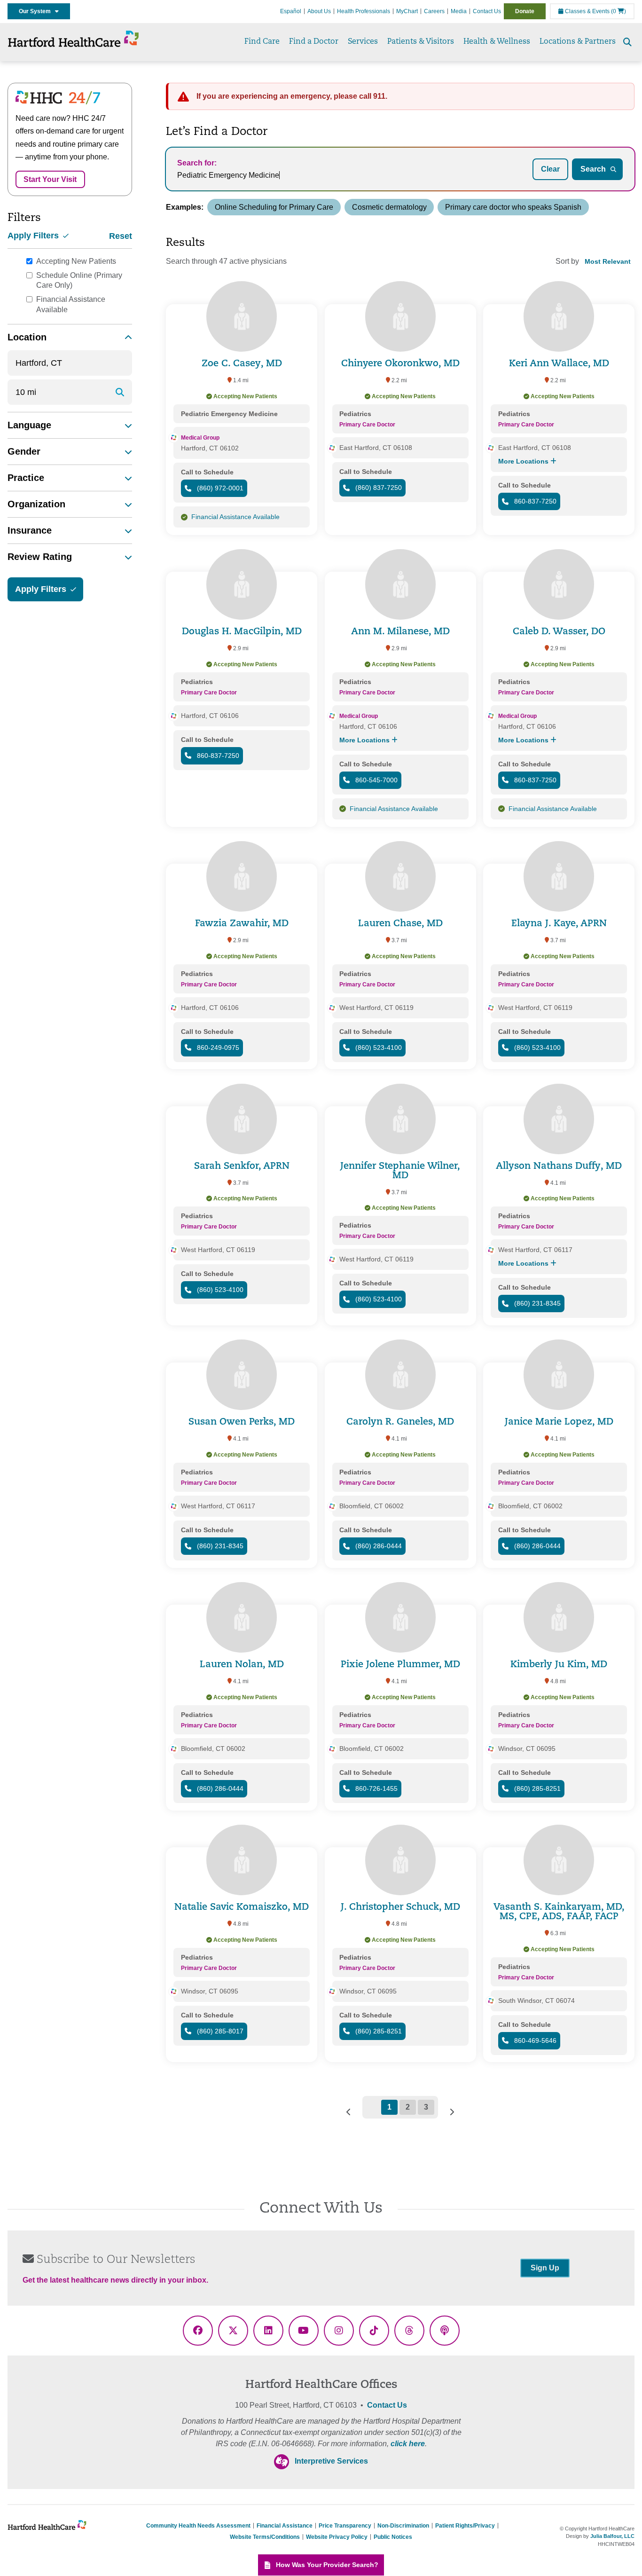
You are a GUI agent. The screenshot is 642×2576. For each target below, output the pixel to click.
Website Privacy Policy (337, 2537)
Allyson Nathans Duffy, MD (559, 1166)
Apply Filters (34, 236)
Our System (37, 11)
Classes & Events (587, 11)
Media (459, 11)
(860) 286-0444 (378, 1546)
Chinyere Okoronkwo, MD (400, 364)
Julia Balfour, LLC (612, 2536)
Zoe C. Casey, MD (242, 364)
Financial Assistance (285, 2526)
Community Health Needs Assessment (198, 2526)
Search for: (197, 163)
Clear (550, 169)
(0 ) (619, 11)
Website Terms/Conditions (265, 2537)
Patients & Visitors (421, 42)
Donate (525, 11)
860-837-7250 (534, 501)
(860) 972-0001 (219, 488)
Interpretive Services (331, 2461)
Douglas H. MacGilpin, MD (242, 632)
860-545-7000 (376, 780)
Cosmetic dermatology (389, 207)
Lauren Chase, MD (400, 924)
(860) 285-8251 (536, 1788)
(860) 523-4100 (378, 1048)
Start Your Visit (50, 179)
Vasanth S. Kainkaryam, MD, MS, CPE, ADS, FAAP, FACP (559, 1912)
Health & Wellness (497, 42)
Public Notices (393, 2537)
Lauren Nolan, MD (242, 1665)
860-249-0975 (217, 1048)
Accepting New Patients (76, 261)
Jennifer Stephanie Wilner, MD (400, 1171)
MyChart (407, 11)
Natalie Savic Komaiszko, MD (242, 1907)
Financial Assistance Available (71, 304)
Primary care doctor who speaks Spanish (513, 207)
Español (291, 11)
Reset (121, 236)
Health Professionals (364, 11)
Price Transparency (345, 2526)
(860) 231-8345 (536, 1303)
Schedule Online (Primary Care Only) (79, 280)
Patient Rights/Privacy (465, 2526)
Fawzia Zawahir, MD (242, 924)
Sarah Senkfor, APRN (242, 1166)
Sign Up (545, 2268)
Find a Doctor (314, 42)
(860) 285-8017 (219, 2031)
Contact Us (487, 11)
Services (363, 42)
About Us (319, 11)
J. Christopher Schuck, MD (400, 1907)
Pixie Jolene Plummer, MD (400, 1665)
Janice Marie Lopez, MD (559, 1422)
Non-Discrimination (403, 2526)
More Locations (524, 461)
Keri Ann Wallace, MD (559, 364)
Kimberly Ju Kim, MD (559, 1665)
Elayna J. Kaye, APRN (559, 924)
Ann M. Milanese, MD (400, 632)
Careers (434, 11)
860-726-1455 (376, 1788)
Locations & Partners (578, 42)
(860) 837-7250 (378, 488)
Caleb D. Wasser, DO (559, 632)
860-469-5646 (534, 2040)
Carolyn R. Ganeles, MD (400, 1422)
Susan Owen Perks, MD (242, 1422)
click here (408, 2444)
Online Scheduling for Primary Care (274, 207)
